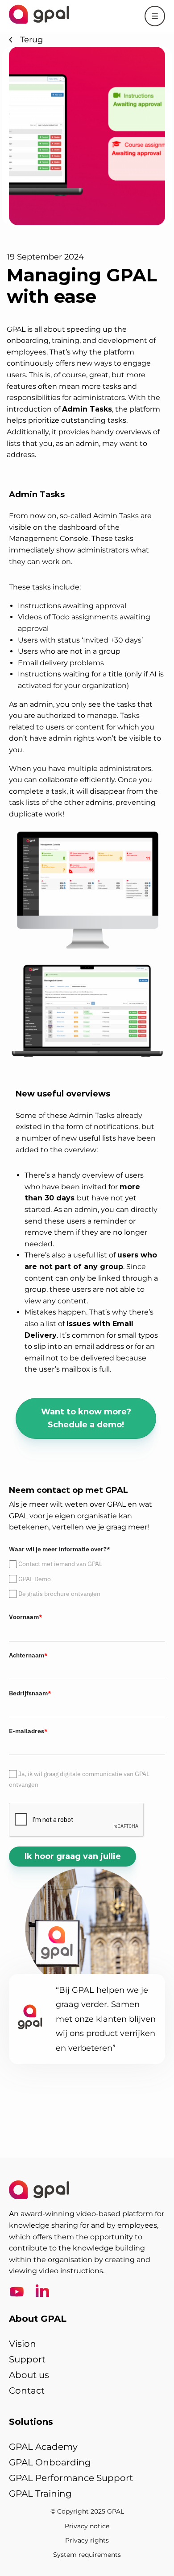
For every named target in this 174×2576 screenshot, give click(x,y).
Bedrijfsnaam (30, 1693)
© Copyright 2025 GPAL (87, 2511)
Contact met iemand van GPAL (60, 1564)
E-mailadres (28, 1731)
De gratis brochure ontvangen (59, 1594)
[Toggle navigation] (155, 16)
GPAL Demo (35, 1579)
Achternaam (28, 1655)
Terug (31, 40)
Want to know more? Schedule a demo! (86, 1418)
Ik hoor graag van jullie (73, 1856)
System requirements (87, 2555)
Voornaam (26, 1617)
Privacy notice (87, 2526)
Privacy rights (87, 2540)
